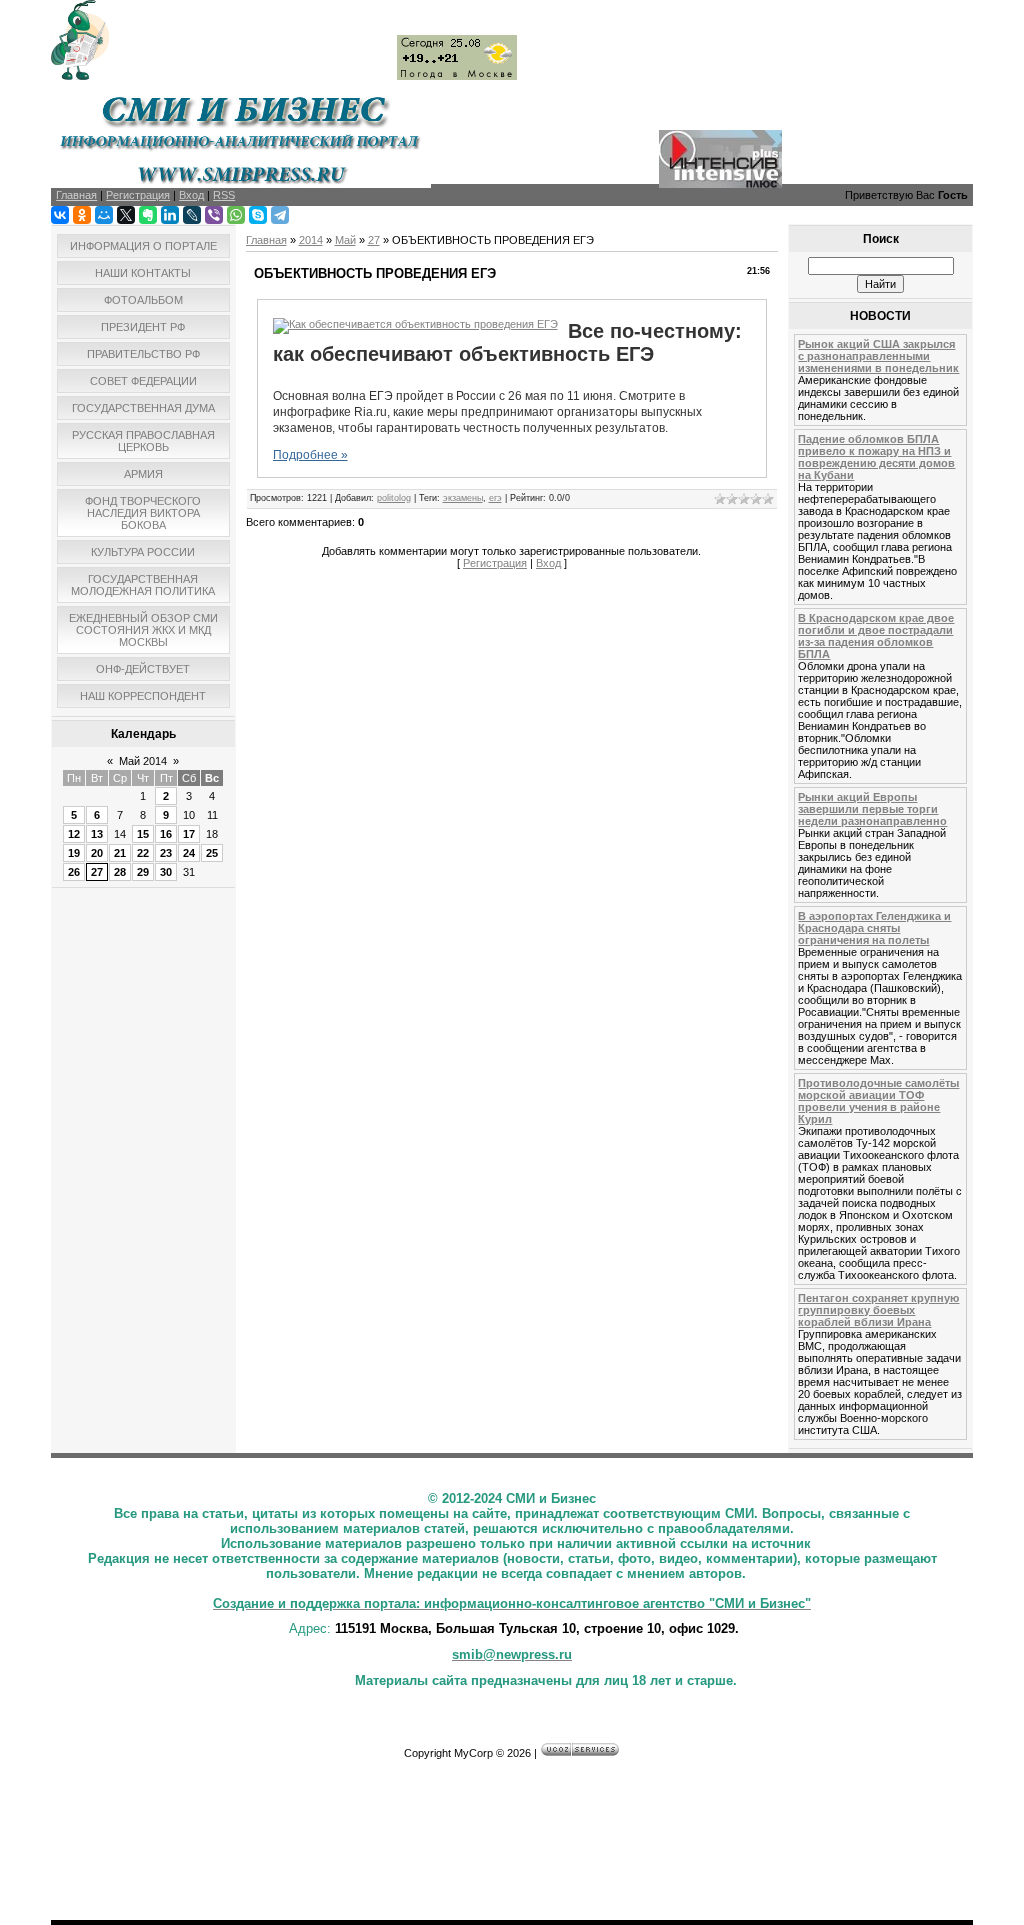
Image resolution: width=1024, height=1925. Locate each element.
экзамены (463, 498)
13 (97, 834)
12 (74, 834)
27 (97, 872)
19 (74, 853)
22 (143, 853)
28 (120, 872)
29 (143, 872)
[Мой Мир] (104, 215)
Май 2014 (143, 761)
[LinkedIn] (170, 215)
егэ (495, 498)
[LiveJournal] (192, 215)
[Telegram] (280, 215)
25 (212, 853)
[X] (126, 215)
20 (97, 853)
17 (189, 834)
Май (345, 240)
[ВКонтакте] (60, 215)
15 (143, 834)
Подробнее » (310, 455)
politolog (394, 498)
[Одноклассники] (82, 215)
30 (166, 872)
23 (166, 853)
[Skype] (258, 215)
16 (166, 834)
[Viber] (214, 215)
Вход (548, 563)
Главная (266, 240)
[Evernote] (148, 215)
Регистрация (495, 563)
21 (120, 853)
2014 (311, 240)
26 (74, 872)
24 (189, 853)
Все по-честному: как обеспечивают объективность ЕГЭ (507, 342)
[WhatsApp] (236, 215)
